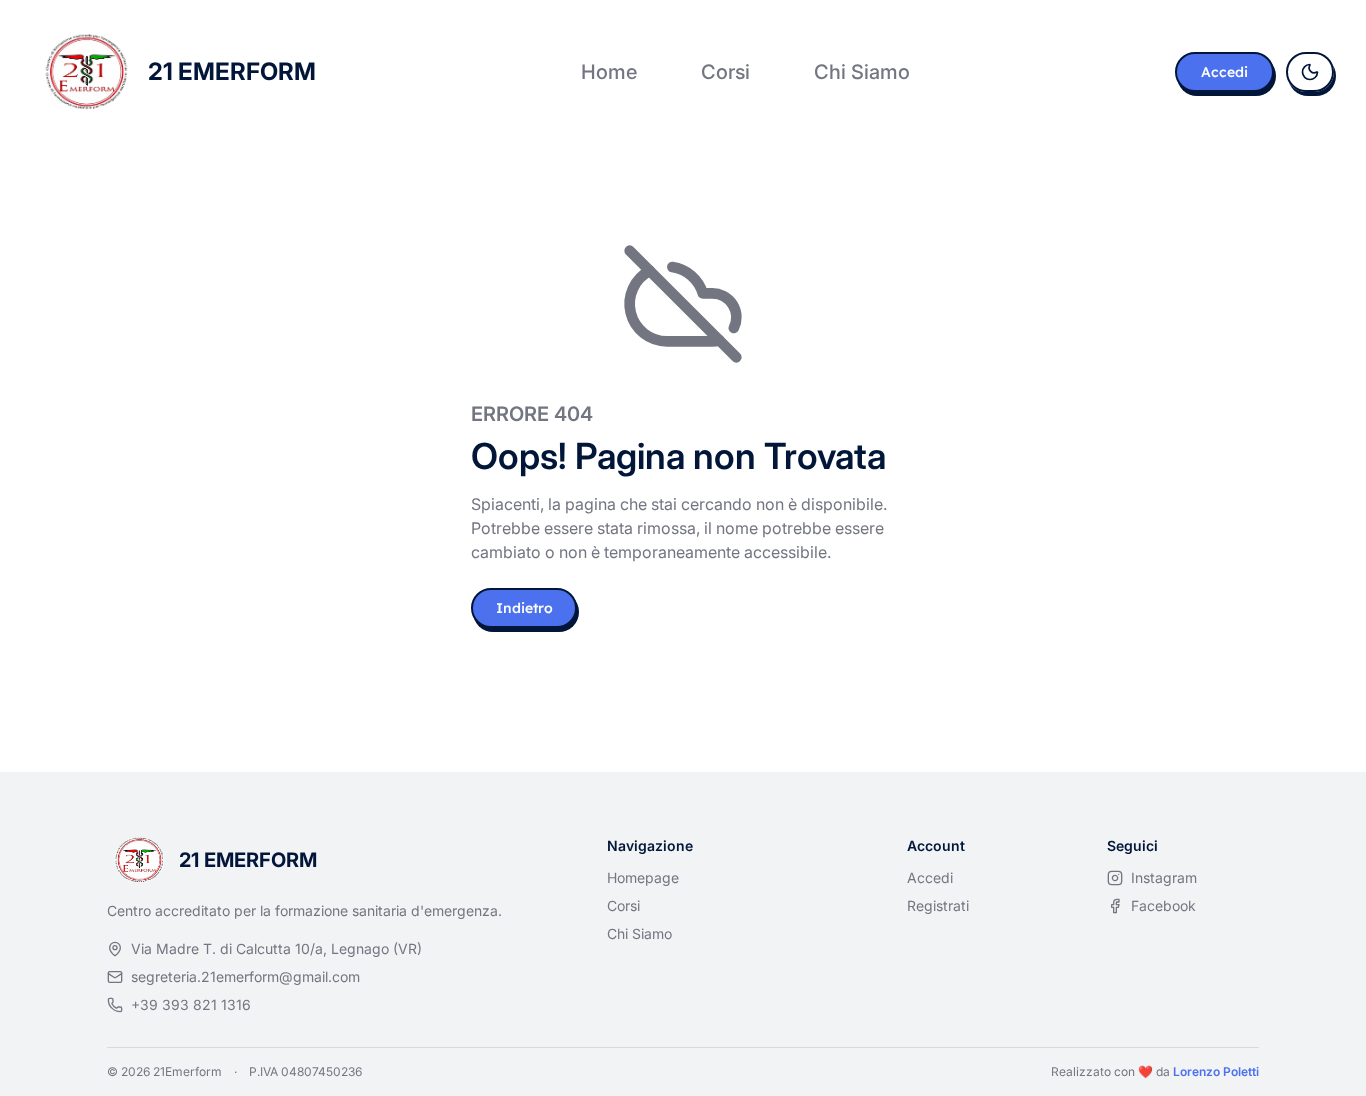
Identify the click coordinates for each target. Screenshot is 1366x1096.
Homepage (643, 877)
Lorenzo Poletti (1216, 1071)
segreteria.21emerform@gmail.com (245, 976)
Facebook (1163, 905)
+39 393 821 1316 (191, 1004)
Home (609, 72)
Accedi (1224, 72)
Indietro (524, 608)
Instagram (1164, 877)
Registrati (938, 905)
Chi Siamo (862, 72)
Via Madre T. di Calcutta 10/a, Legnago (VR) (276, 948)
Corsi (725, 72)
